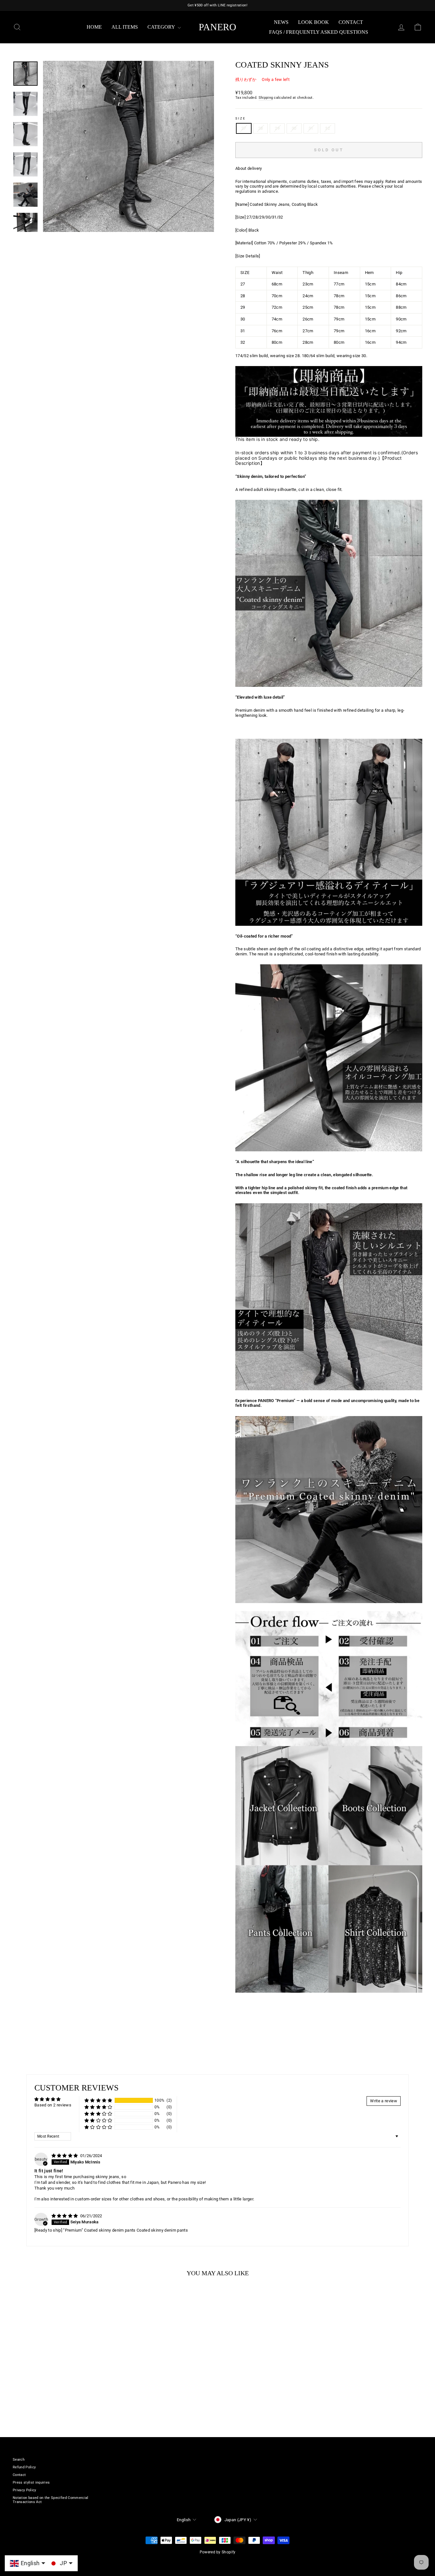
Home (94, 27)
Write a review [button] (384, 2101)
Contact (351, 22)
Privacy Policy (25, 2490)
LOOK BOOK (314, 22)
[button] (98, 2101)
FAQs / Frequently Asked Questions (319, 32)
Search (19, 2460)
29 (277, 128)
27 (244, 128)
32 (328, 128)
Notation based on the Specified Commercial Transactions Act (51, 2500)
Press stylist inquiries (31, 2482)
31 (311, 128)
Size (241, 119)
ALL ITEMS (125, 27)
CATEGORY (162, 27)
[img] (65, 2156)
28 (261, 128)
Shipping (266, 98)
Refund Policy (24, 2467)
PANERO (217, 27)
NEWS (281, 22)
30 (294, 128)
